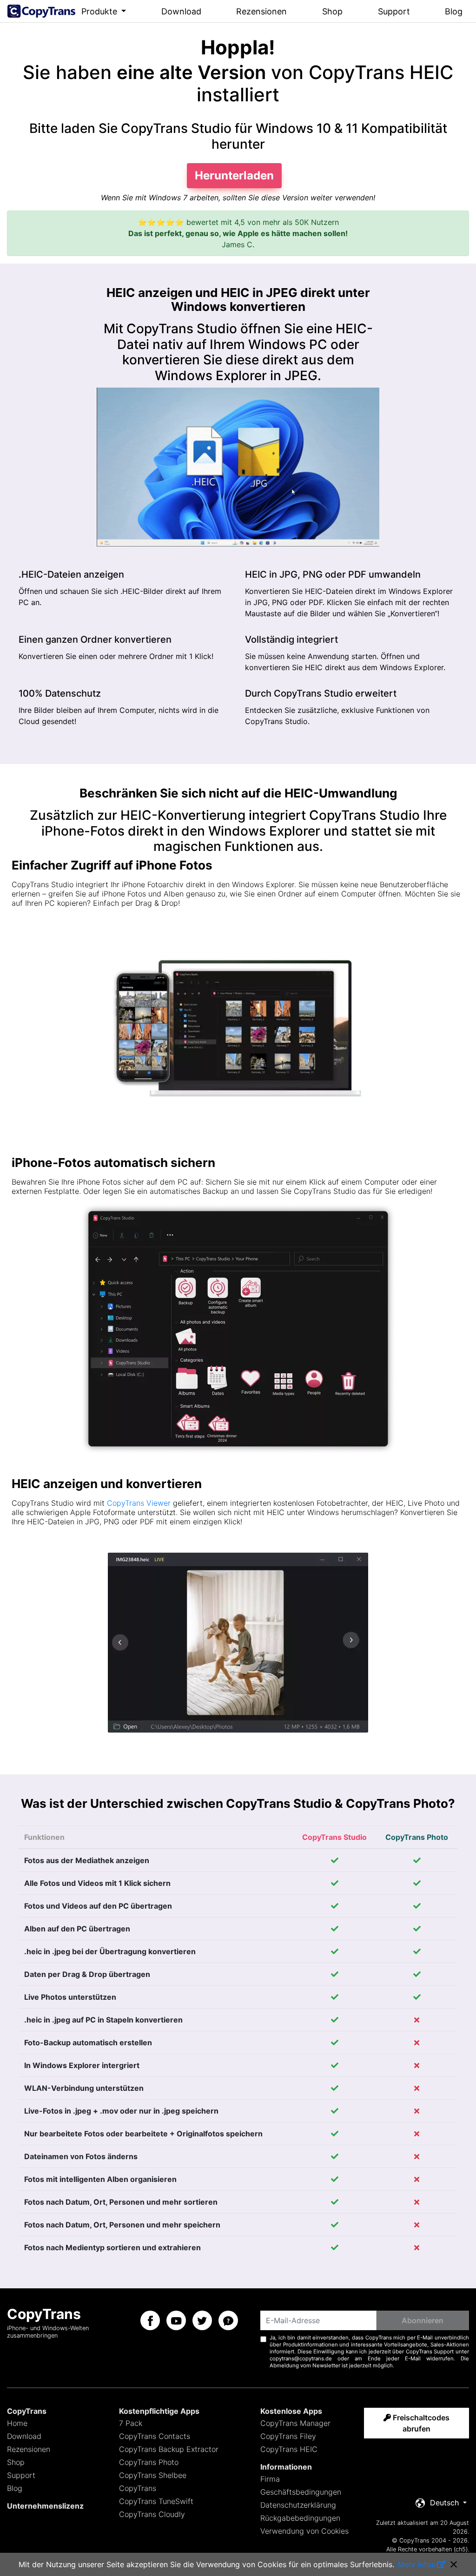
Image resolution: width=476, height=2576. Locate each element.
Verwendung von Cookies (304, 2531)
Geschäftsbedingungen (301, 2492)
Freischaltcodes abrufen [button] (420, 2423)
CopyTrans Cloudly (152, 2514)
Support (394, 11)
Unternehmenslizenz (45, 2506)
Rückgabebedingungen (300, 2518)
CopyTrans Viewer (139, 1503)
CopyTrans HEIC (289, 2449)
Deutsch (444, 2503)
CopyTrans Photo (149, 2462)
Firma (270, 2479)
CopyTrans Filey (288, 2436)
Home (17, 2423)
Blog (454, 11)
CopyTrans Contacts (155, 2436)
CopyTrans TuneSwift (156, 2501)
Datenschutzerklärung (298, 2505)
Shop (332, 11)
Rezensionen (261, 11)
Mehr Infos (416, 2564)
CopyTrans (138, 2488)
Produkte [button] (100, 11)
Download (181, 11)
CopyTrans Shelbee (153, 2475)
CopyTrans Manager (295, 2423)
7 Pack (131, 2423)
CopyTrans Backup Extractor (169, 2449)
